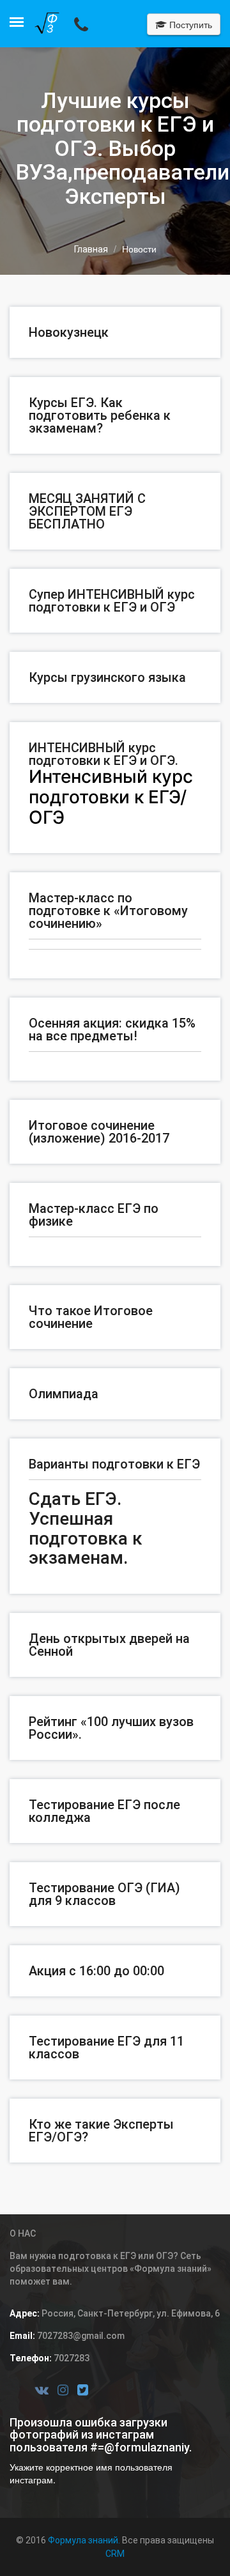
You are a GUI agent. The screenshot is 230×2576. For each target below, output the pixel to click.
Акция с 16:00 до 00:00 (96, 1971)
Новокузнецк (69, 332)
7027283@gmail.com (80, 2336)
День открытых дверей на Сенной (109, 1645)
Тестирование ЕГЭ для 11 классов (106, 2048)
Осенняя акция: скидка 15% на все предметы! (112, 1030)
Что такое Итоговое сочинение (91, 1317)
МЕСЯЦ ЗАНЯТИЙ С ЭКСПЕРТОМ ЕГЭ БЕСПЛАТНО (87, 511)
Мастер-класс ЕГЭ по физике (94, 1215)
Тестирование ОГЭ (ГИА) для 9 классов (104, 1894)
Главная (91, 249)
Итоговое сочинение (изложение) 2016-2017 (99, 1132)
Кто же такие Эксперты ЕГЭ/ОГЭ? (101, 2131)
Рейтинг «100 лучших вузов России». (111, 1728)
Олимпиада (64, 1394)
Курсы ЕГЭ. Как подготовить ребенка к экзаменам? (100, 415)
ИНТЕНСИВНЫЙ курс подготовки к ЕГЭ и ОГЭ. (103, 754)
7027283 (71, 2358)
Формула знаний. (84, 2540)
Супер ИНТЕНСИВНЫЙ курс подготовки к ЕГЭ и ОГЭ (112, 601)
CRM (115, 2554)
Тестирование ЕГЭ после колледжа (104, 1811)
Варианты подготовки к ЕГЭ (114, 1464)
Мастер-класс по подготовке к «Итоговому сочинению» (108, 911)
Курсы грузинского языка (107, 677)
